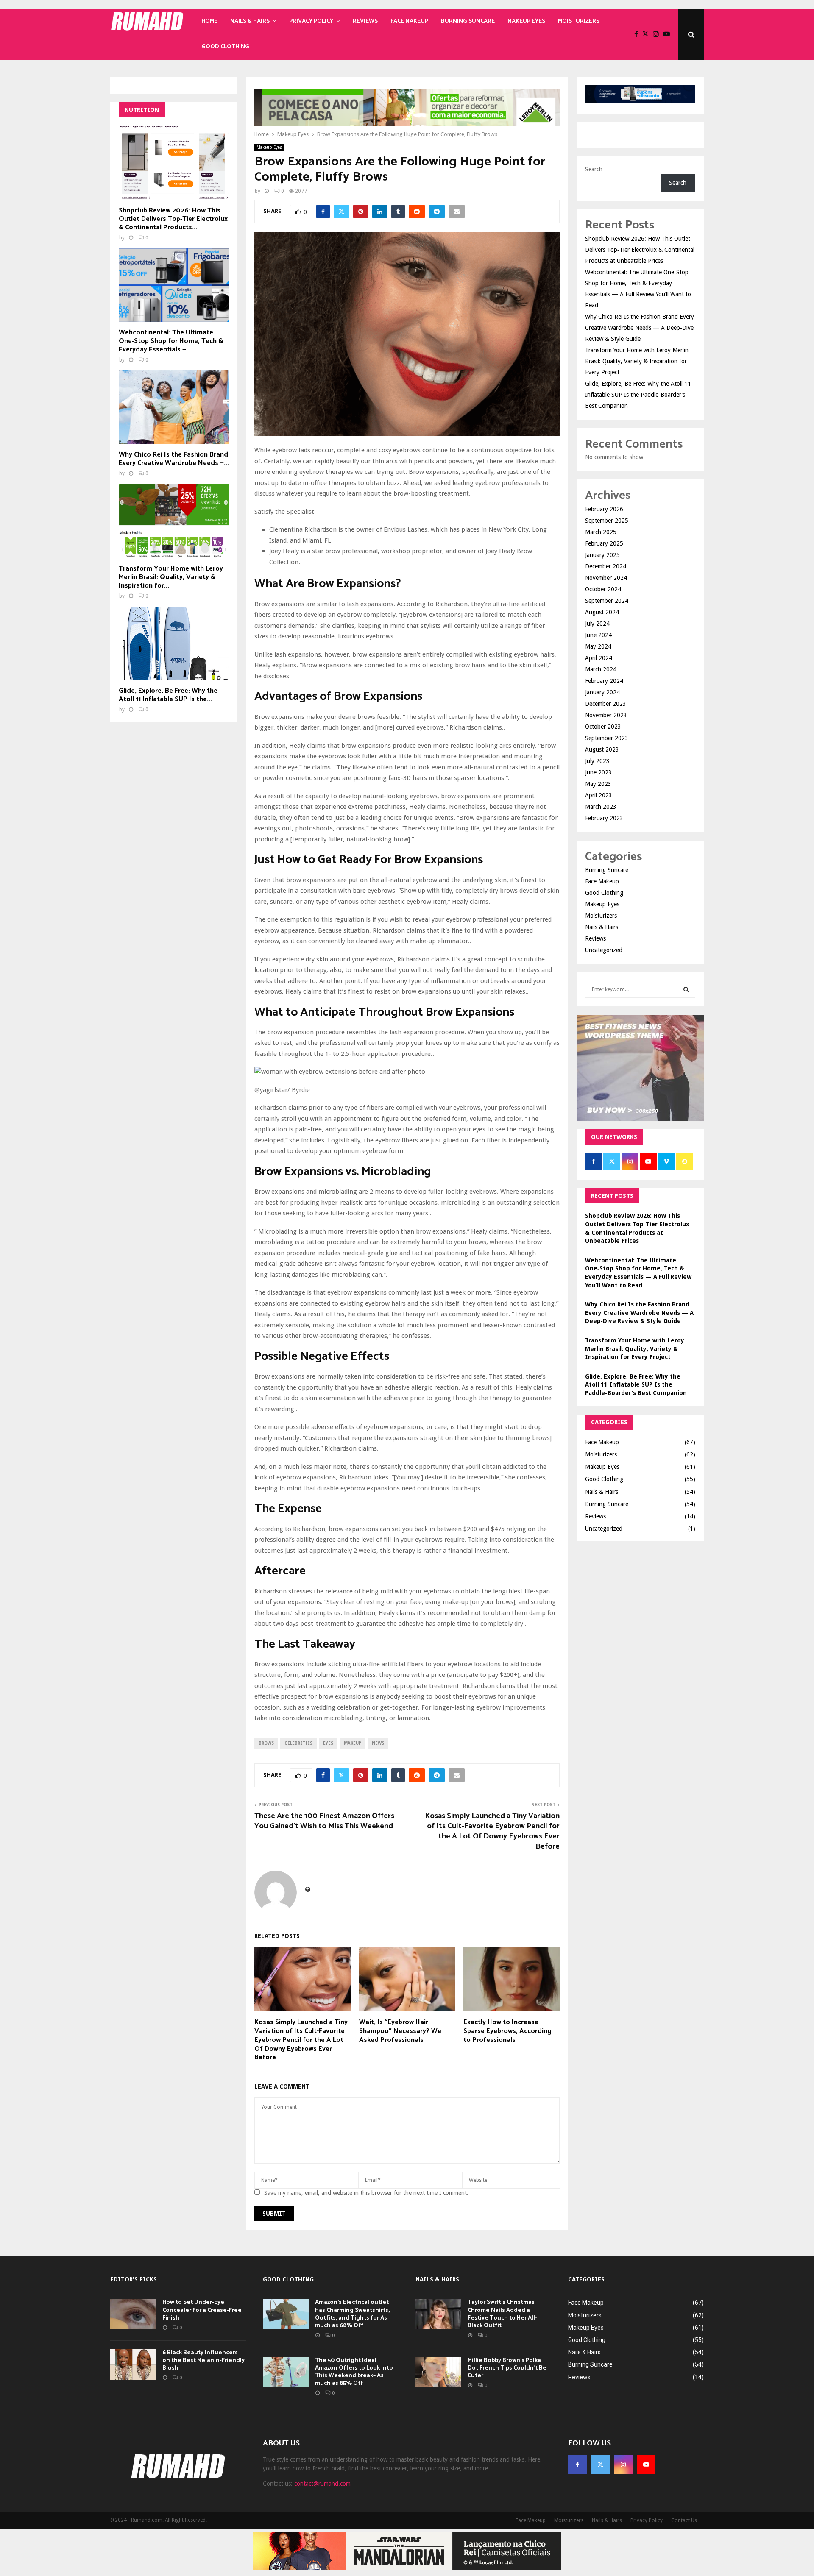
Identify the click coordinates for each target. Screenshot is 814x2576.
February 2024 (604, 681)
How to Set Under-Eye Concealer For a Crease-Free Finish (202, 2310)
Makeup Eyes (526, 21)
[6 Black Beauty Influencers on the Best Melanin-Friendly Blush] (133, 2364)
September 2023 (607, 738)
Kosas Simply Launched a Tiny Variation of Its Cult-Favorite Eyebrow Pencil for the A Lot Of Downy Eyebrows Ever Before (492, 1831)
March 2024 (601, 669)
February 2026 (604, 509)
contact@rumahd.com (322, 2484)
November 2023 (606, 715)
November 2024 (606, 578)
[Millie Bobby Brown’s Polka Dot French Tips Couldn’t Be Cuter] (438, 2372)
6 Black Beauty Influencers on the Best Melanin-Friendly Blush (203, 2360)
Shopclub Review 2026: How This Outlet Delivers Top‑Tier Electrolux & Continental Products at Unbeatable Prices (640, 250)
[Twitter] (648, 34)
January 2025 (602, 555)
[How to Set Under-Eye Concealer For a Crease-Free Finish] (133, 2314)
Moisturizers (579, 21)
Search (594, 169)
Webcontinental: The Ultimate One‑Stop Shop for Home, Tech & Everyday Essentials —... (171, 341)
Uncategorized (604, 950)
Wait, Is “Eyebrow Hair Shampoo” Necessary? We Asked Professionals (400, 2031)
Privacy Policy (311, 21)
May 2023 (598, 784)
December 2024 (606, 566)
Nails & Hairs (250, 21)
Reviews (365, 21)
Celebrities (298, 1743)
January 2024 (602, 692)
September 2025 (607, 521)
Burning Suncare (468, 21)
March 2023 (601, 807)
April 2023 (599, 795)
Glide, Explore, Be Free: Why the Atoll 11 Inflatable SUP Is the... (168, 695)
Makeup (353, 1743)
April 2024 (599, 658)
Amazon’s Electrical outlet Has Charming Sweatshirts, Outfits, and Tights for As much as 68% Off (352, 2314)
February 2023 (604, 818)
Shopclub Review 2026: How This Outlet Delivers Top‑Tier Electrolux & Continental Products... (173, 219)
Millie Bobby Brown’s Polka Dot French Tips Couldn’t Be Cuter (507, 2368)
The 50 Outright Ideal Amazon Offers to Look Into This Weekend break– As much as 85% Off (354, 2372)
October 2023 (603, 727)
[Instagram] (658, 34)
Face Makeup (409, 21)
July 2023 (597, 761)
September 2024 (607, 601)
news (378, 1743)
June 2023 (598, 772)
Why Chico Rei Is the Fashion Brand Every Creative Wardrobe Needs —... (174, 459)
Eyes (328, 1743)
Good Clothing (225, 47)
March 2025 (601, 532)
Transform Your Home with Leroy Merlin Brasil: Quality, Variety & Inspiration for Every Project (637, 361)
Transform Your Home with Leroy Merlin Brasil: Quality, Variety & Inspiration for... (171, 577)
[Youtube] (669, 34)
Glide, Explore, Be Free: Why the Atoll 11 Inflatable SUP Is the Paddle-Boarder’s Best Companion (638, 395)
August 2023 (602, 749)
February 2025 (604, 543)
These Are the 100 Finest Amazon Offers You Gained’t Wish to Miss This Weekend (324, 1821)
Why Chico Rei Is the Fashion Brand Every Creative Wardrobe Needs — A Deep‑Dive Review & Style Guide (640, 328)
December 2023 (606, 704)
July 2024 (597, 624)
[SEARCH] (686, 989)
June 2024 (598, 635)
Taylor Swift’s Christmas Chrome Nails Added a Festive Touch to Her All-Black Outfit (502, 2314)
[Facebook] (638, 34)
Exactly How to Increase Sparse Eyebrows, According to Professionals (507, 2031)
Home (209, 21)
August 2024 (602, 612)
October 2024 (603, 589)
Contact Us (684, 2520)
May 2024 (598, 646)
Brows (266, 1743)
